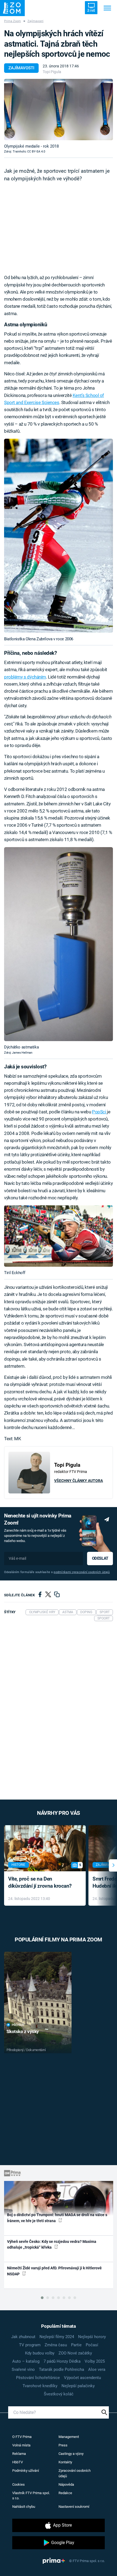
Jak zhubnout (23, 2337)
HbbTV (18, 2462)
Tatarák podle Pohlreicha (61, 2369)
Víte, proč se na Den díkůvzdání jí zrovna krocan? (40, 1882)
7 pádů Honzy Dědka (62, 2361)
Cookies (19, 2484)
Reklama (19, 2454)
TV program (30, 2345)
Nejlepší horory (92, 2337)
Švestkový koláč (59, 2394)
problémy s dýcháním (25, 677)
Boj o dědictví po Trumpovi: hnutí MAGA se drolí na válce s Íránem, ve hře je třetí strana (57, 2218)
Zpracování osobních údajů (75, 2473)
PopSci (99, 1112)
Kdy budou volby (40, 2353)
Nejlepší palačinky (78, 2386)
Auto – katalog (26, 2361)
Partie (76, 2345)
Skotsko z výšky (23, 2031)
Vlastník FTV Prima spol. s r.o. (31, 2496)
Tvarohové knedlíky (40, 2386)
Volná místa (21, 2445)
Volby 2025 (95, 2361)
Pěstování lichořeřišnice (38, 2378)
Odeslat (100, 1558)
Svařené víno (23, 2369)
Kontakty (65, 2462)
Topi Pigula (52, 72)
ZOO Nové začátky (75, 2353)
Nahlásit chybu (24, 2507)
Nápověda (66, 2484)
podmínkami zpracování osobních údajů (82, 1572)
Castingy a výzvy (71, 2454)
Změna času (56, 2345)
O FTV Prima (22, 2437)
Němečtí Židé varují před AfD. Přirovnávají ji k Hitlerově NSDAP (54, 2271)
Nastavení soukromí (74, 2507)
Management (69, 2437)
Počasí (92, 2345)
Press (63, 2445)
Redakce (65, 2493)
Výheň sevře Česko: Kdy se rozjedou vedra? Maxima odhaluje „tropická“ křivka (52, 2244)
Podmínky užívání (26, 2471)
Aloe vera (97, 2369)
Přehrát (18, 2025)
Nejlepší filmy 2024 (57, 2337)
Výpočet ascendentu (82, 2378)
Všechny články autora (78, 1481)
